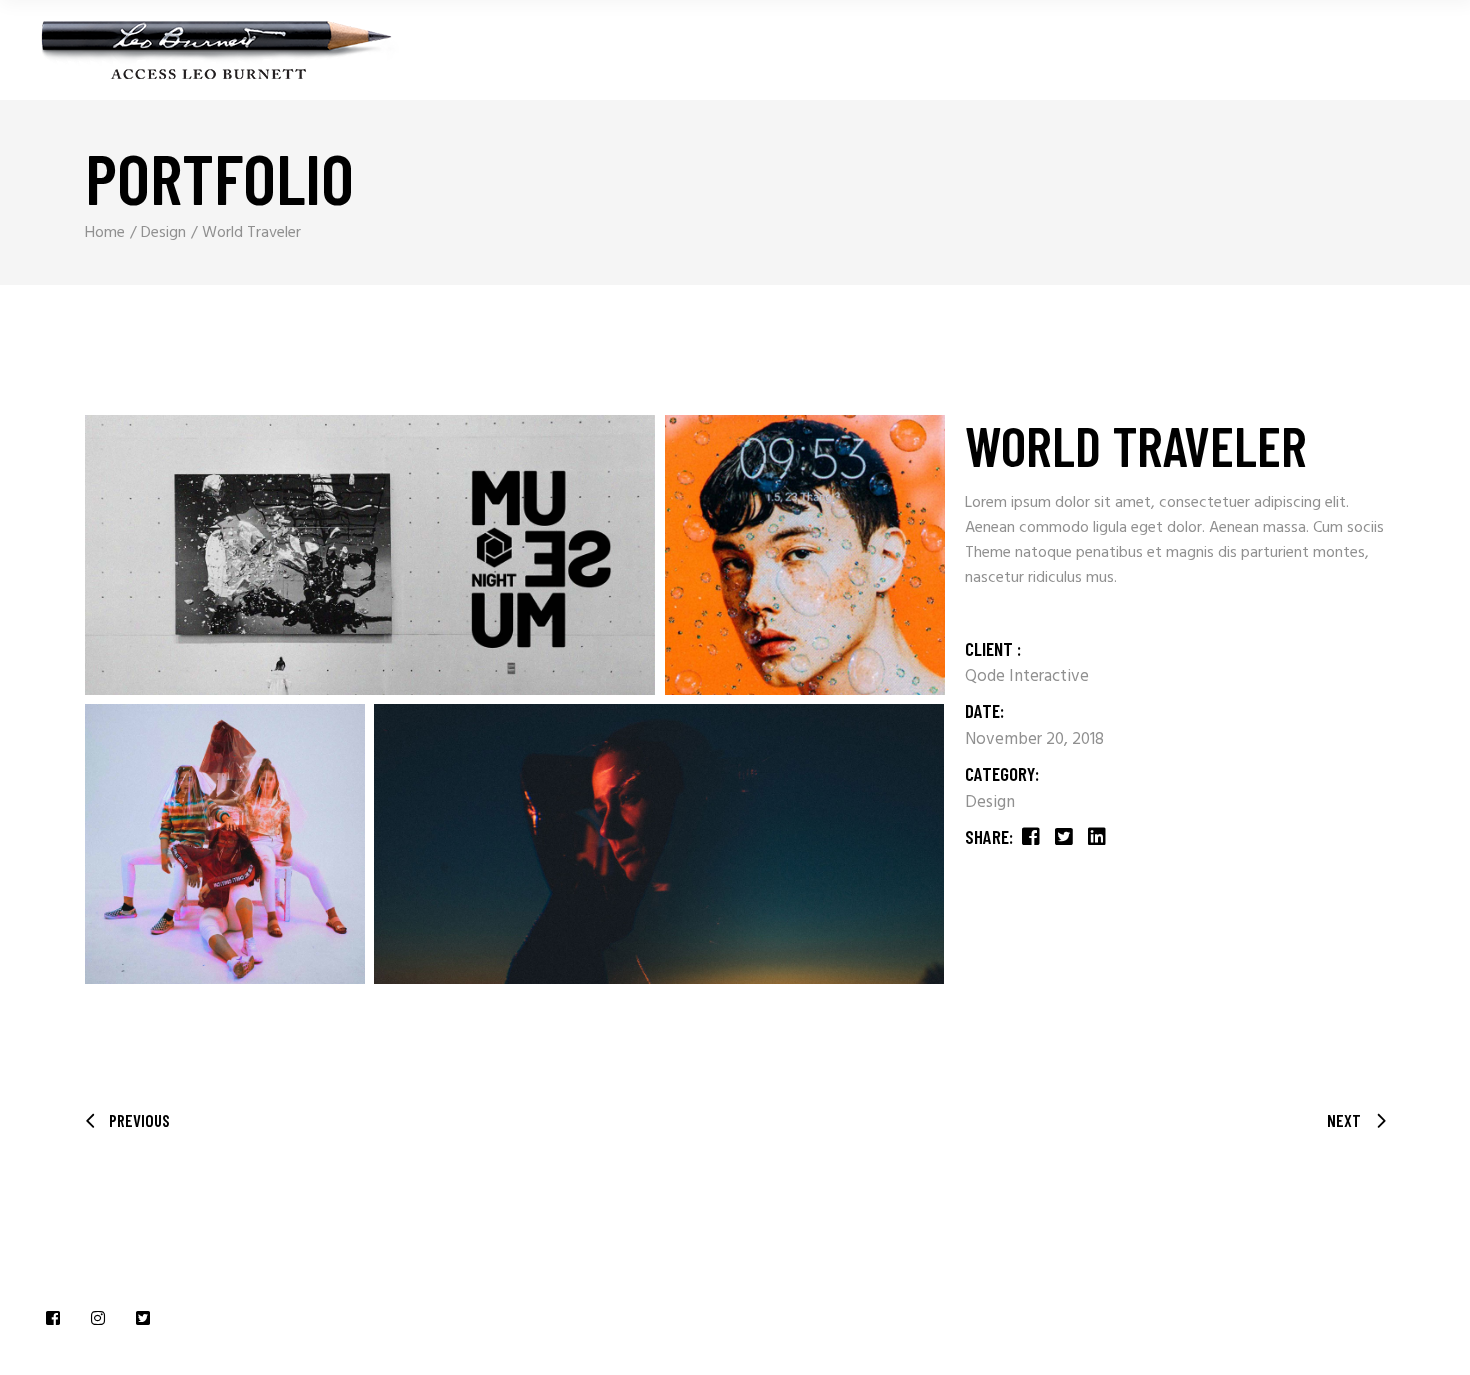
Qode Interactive (1027, 676)
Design (990, 802)
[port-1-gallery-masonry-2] (805, 555)
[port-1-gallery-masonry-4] (659, 844)
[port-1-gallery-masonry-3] (225, 844)
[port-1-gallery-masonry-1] (370, 555)
